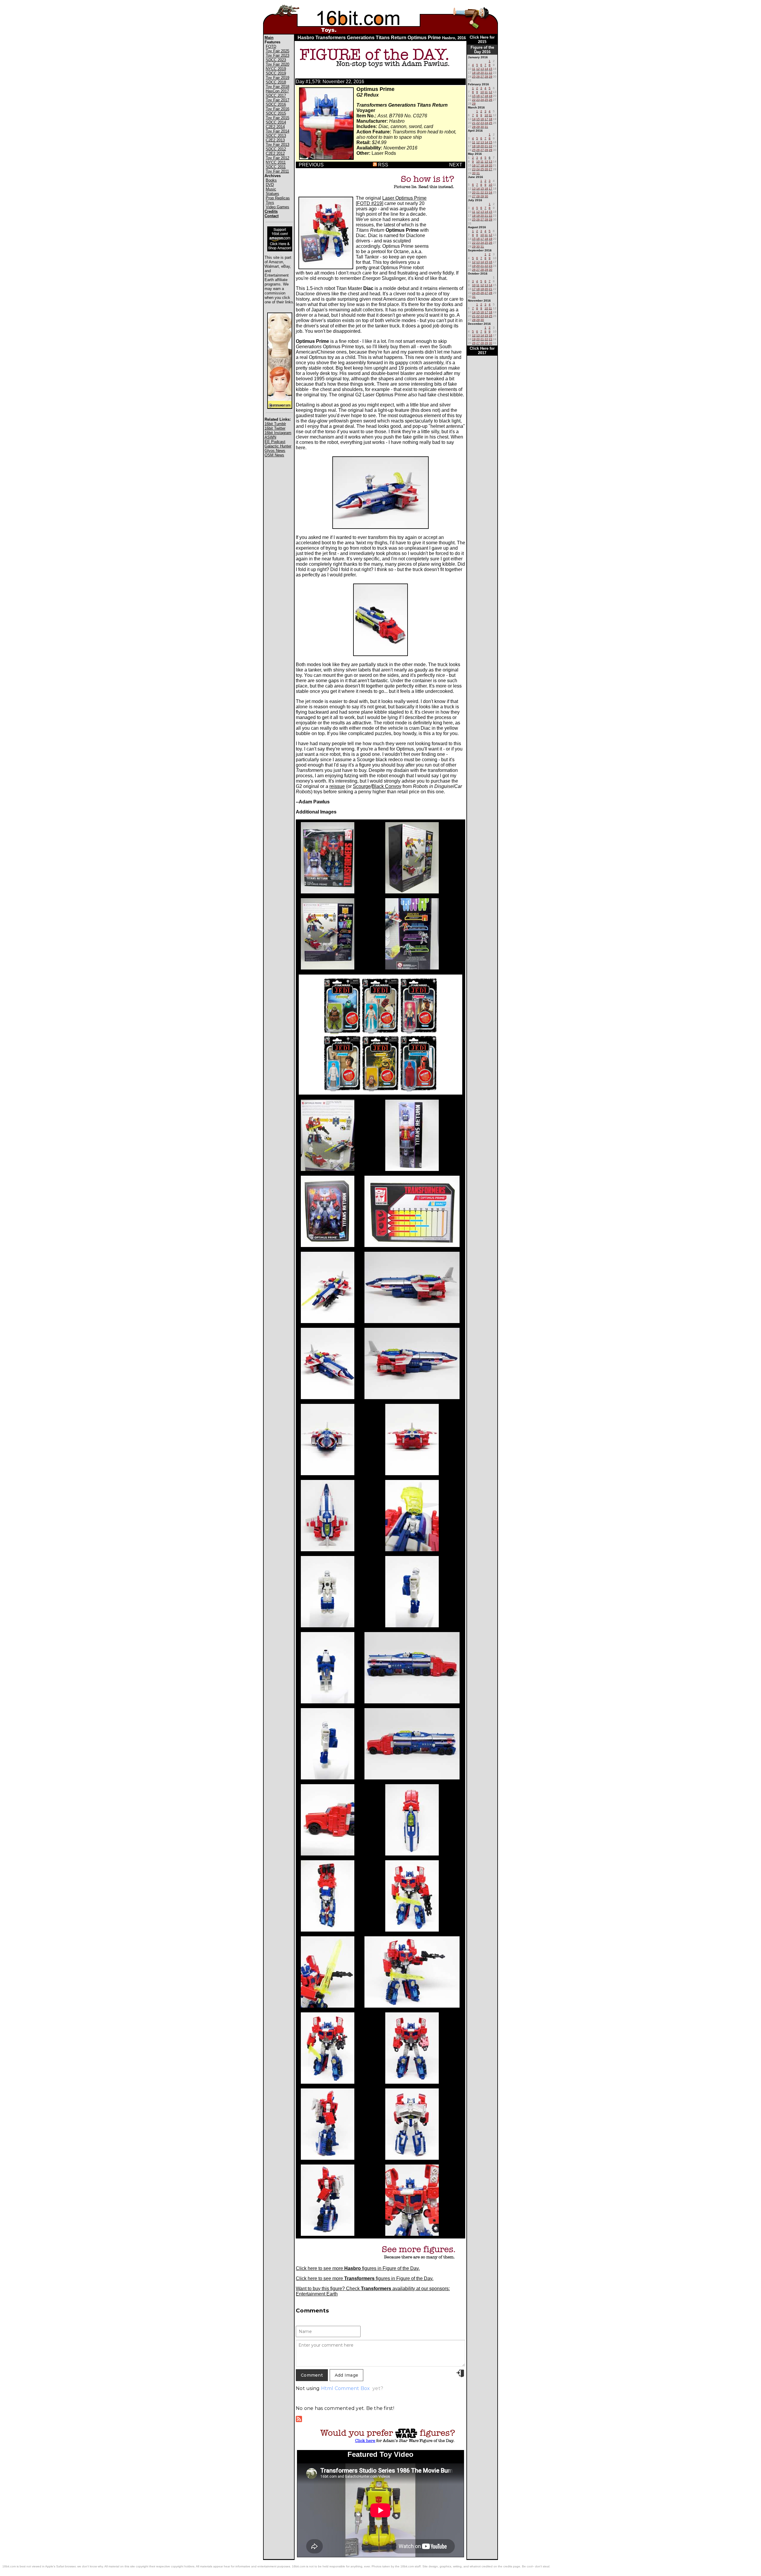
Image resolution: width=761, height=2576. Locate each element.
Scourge (362, 786)
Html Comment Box (346, 2388)
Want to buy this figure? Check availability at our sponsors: (373, 2289)
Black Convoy (387, 786)
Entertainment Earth (317, 2294)
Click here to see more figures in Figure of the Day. (358, 2268)
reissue (337, 786)
